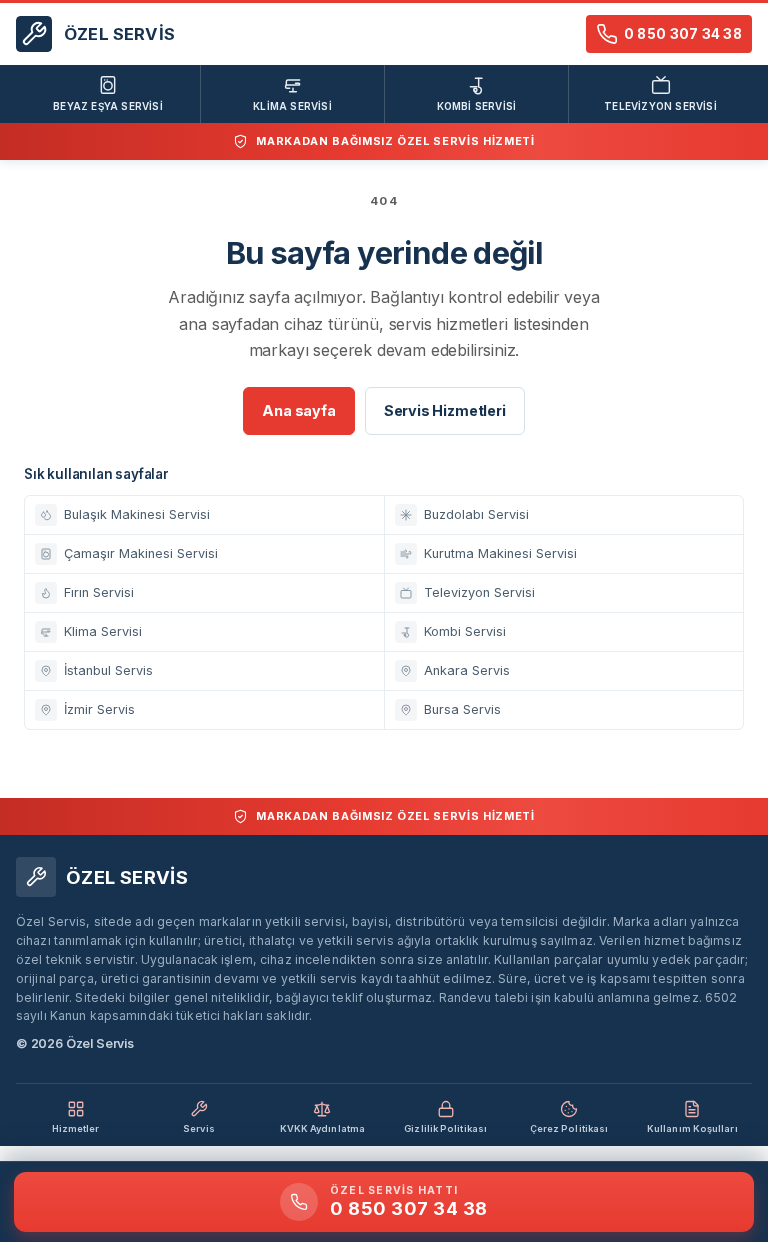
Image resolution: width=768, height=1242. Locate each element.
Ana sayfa (298, 410)
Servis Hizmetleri (445, 410)
